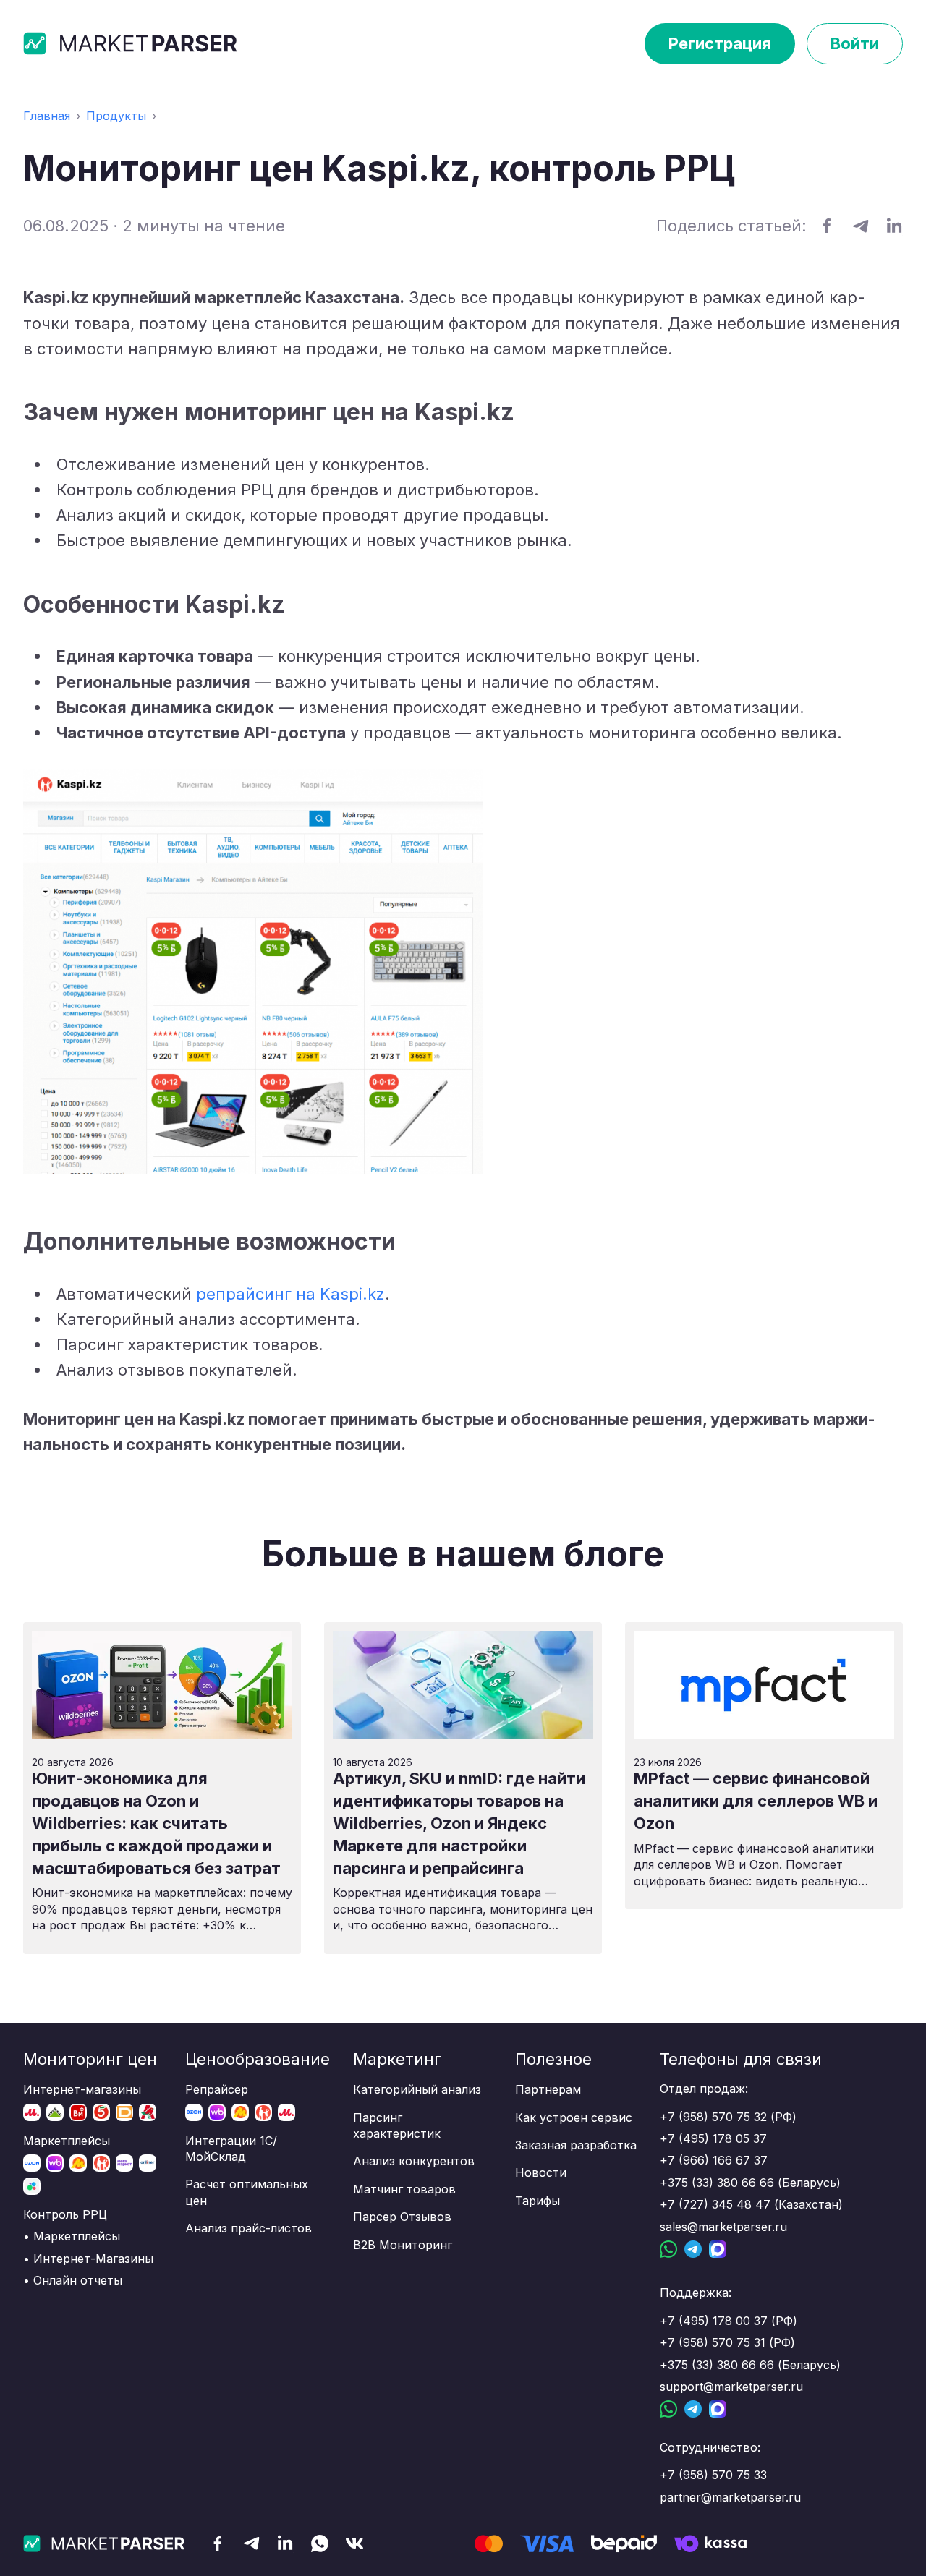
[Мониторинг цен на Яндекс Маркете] (78, 2163)
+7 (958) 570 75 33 (713, 2475)
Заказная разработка (576, 2145)
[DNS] (124, 2112)
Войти (855, 43)
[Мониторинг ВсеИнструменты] (78, 2112)
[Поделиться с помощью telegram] (861, 226)
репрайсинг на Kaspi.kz (290, 1294)
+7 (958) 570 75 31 (713, 2342)
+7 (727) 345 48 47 (715, 2204)
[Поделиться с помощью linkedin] (895, 226)
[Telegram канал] (252, 2543)
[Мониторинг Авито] (32, 2186)
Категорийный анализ (417, 2089)
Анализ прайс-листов (249, 2228)
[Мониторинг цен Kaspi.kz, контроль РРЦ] (101, 2163)
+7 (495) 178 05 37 (713, 2138)
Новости (541, 2172)
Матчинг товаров (404, 2189)
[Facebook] (218, 2544)
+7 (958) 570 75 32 (713, 2117)
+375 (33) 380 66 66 (717, 2183)
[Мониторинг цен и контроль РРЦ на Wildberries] (55, 2163)
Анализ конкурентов (414, 2161)
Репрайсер (217, 2089)
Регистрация (720, 43)
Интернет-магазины (82, 2089)
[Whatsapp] (320, 2544)
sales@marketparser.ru (723, 2227)
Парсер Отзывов (402, 2217)
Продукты (116, 116)
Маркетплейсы (67, 2141)
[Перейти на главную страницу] (132, 43)
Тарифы (538, 2201)
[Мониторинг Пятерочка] (101, 2112)
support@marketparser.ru (731, 2387)
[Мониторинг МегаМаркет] (124, 2163)
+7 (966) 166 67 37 (714, 2160)
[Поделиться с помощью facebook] (827, 226)
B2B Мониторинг (403, 2245)
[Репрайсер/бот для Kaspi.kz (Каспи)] (263, 2112)
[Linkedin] (285, 2543)
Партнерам (548, 2089)
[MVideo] (32, 2112)
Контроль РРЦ (65, 2214)
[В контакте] (354, 2543)
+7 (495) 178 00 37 (714, 2321)
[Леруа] (55, 2112)
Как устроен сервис (574, 2117)
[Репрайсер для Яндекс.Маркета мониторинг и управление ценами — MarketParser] (240, 2112)
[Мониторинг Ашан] (148, 2112)
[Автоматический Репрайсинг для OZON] (194, 2112)
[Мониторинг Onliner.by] (148, 2163)
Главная (47, 116)
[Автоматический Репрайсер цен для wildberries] (217, 2112)
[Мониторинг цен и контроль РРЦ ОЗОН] (32, 2163)
